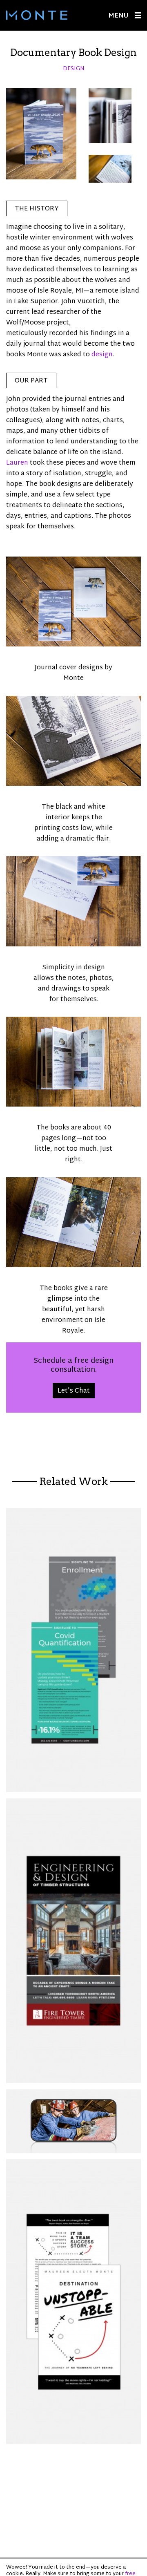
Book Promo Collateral (73, 2302)
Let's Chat (74, 1391)
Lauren (17, 463)
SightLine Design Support (73, 1650)
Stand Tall (73, 1941)
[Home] (37, 15)
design (102, 355)
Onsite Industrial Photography (73, 2121)
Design (74, 69)
